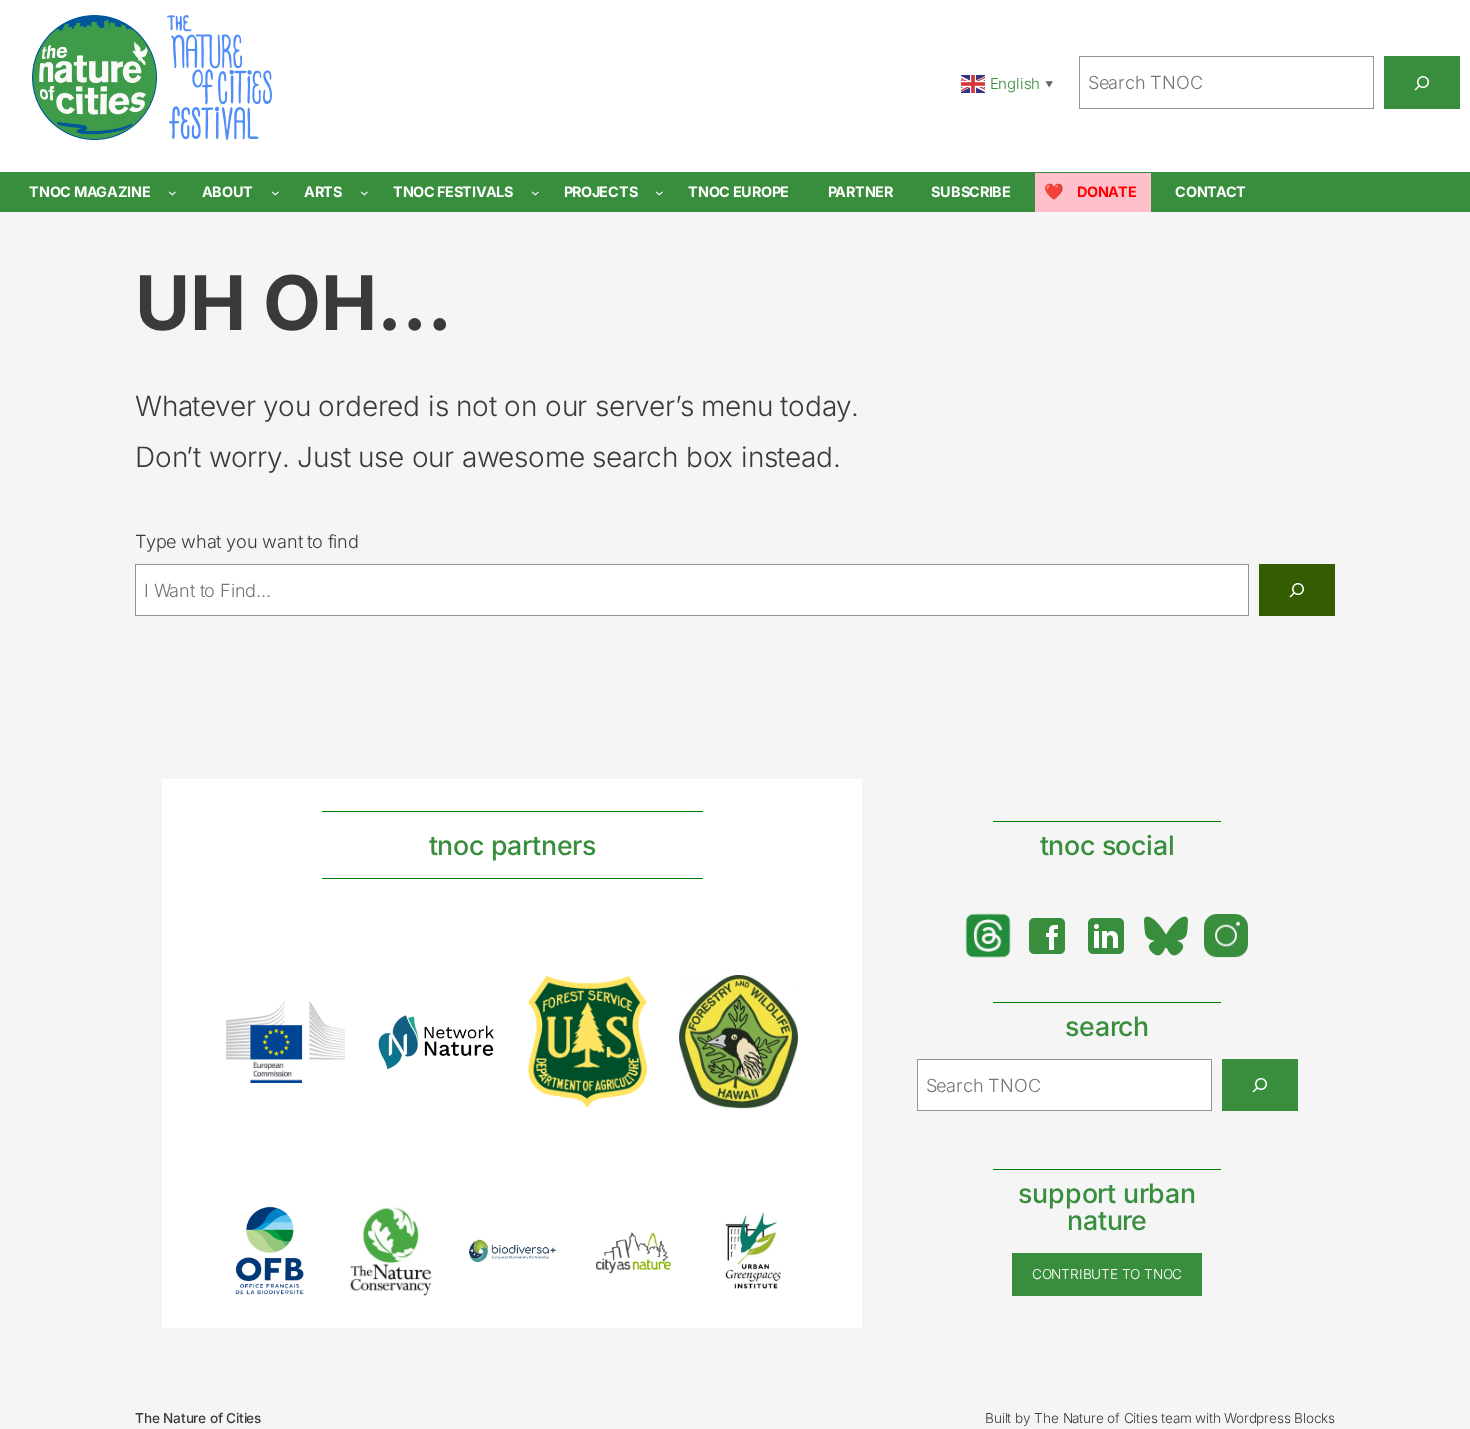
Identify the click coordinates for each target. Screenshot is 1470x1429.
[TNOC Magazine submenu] (172, 192)
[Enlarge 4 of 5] (652, 1251)
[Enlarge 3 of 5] (531, 1265)
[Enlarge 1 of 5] (289, 1232)
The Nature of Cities (198, 1418)
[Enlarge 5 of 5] (772, 1232)
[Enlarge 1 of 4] (319, 1027)
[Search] (1422, 82)
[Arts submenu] (364, 192)
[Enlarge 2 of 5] (410, 1231)
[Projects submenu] (659, 192)
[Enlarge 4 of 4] (772, 1001)
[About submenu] (275, 192)
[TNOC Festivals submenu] (535, 192)
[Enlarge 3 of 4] (621, 1002)
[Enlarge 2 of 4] (470, 1040)
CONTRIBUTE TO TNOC (1107, 1274)
